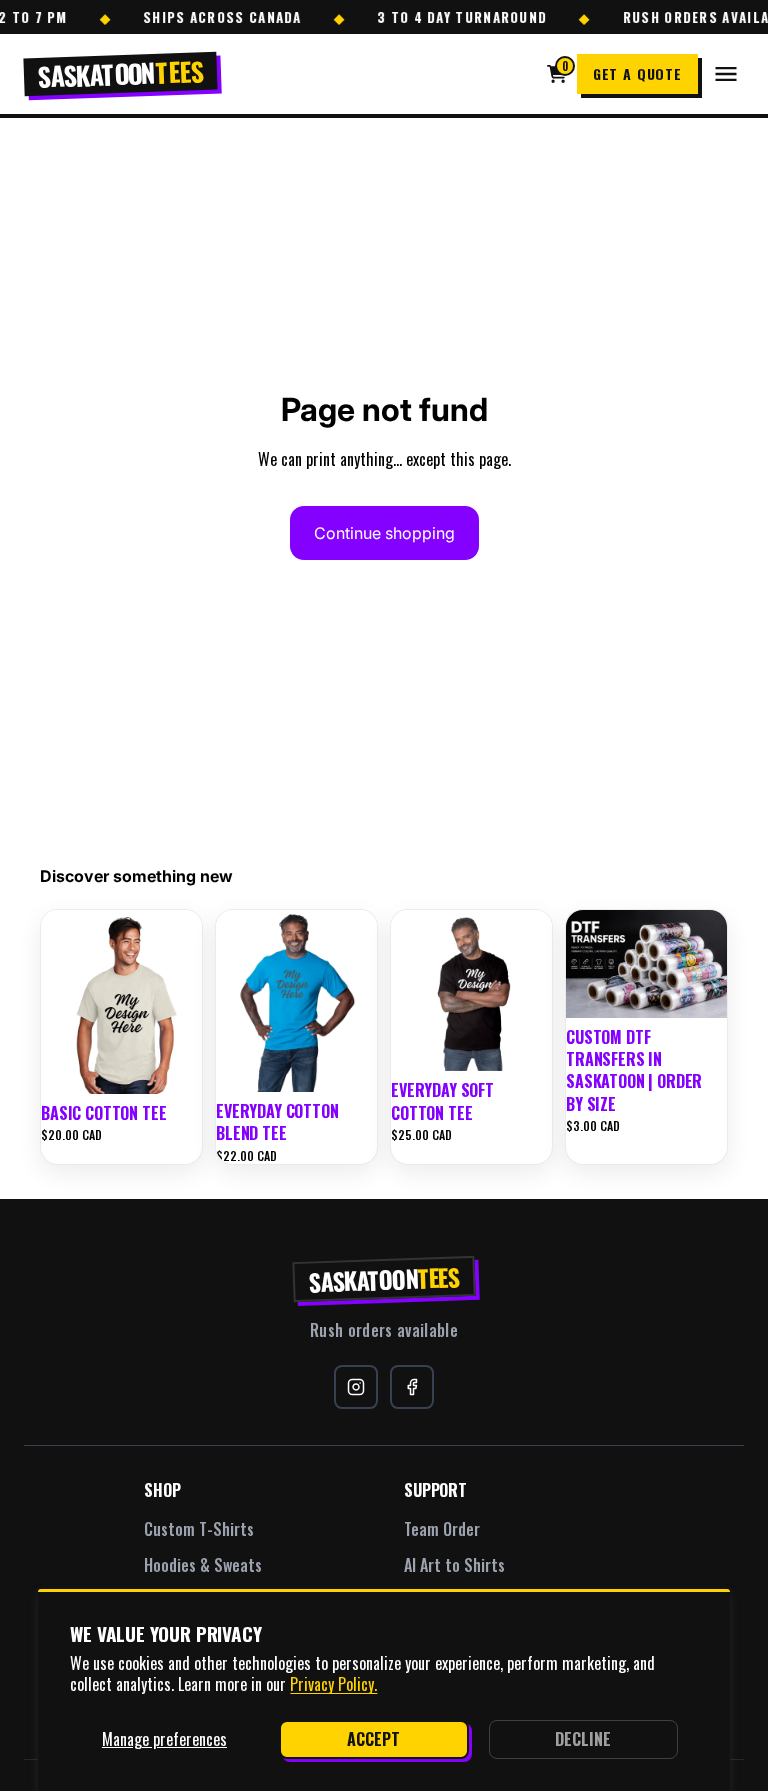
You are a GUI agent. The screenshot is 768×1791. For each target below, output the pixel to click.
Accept (373, 1739)
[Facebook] (412, 1387)
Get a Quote (637, 73)
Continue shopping (384, 533)
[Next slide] (180, 1002)
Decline (583, 1739)
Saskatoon (384, 1278)
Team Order (442, 1529)
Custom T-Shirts (199, 1529)
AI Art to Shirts (454, 1565)
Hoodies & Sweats (203, 1565)
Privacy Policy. (333, 1684)
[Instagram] (356, 1387)
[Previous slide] (63, 1002)
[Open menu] (726, 74)
